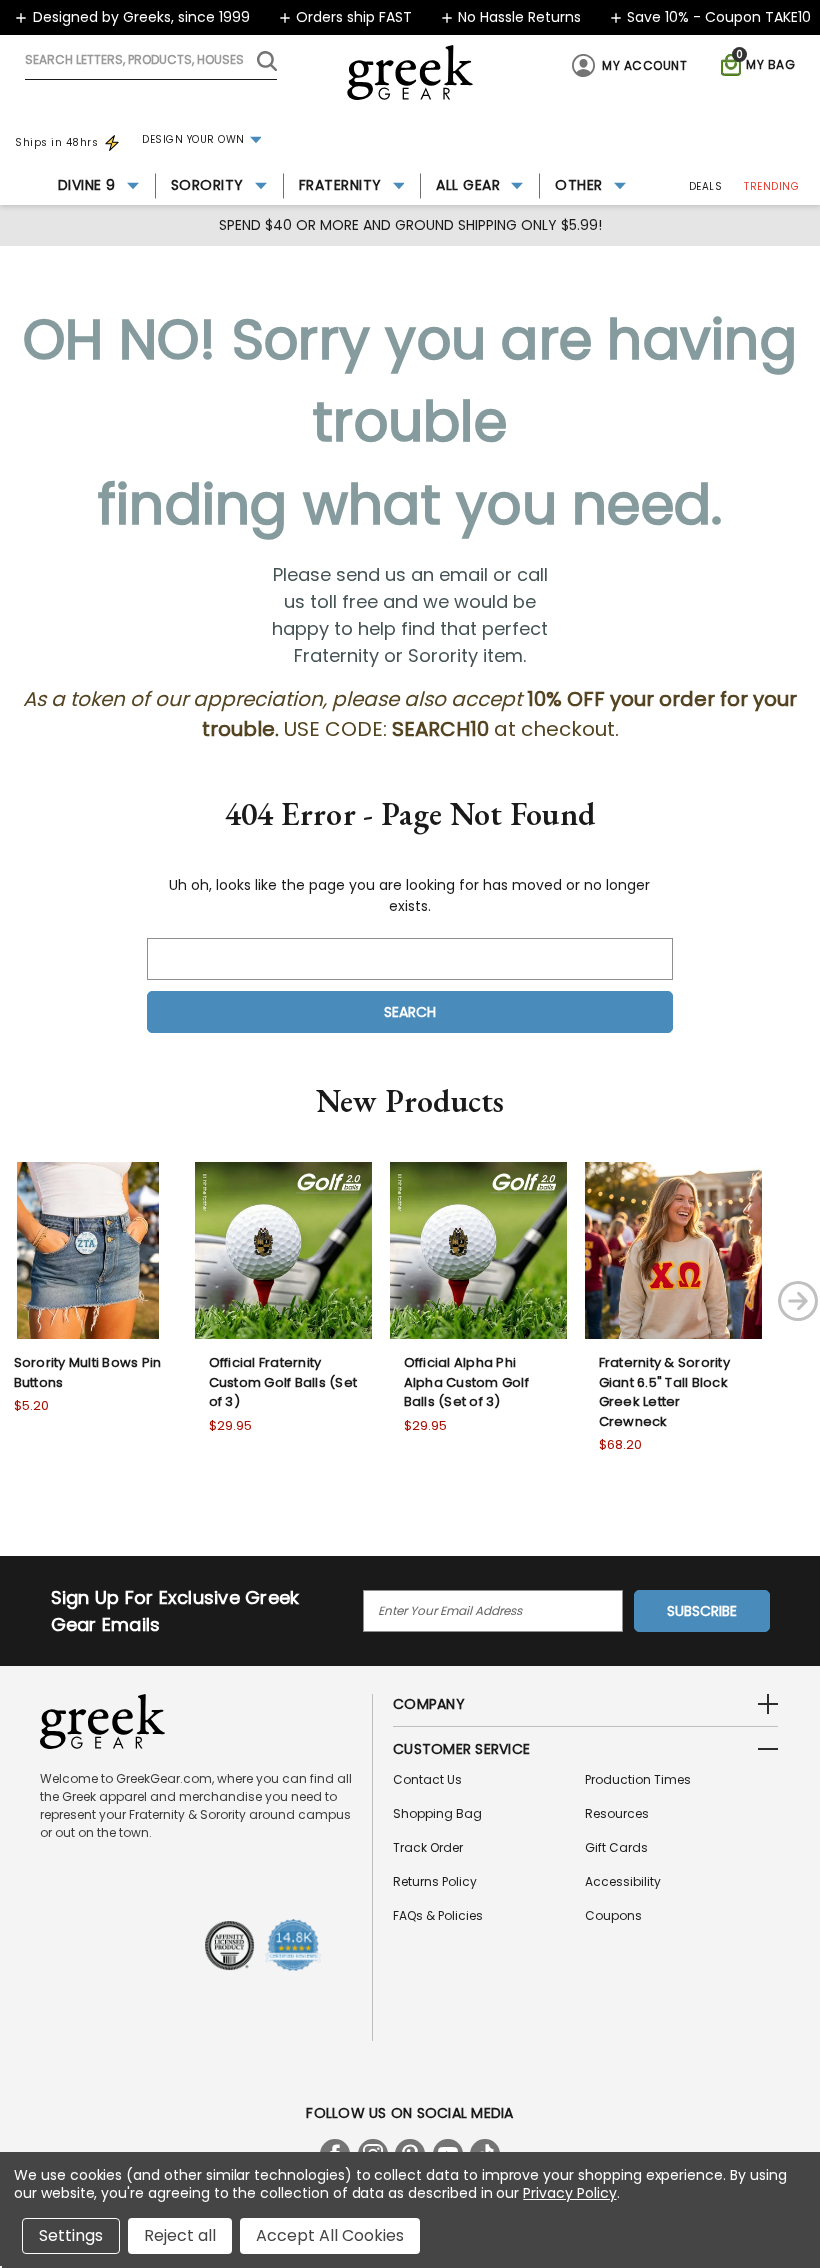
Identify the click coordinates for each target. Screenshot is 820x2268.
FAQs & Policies (438, 1915)
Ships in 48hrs (56, 142)
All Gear (468, 185)
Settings (71, 2235)
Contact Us (427, 1779)
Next (798, 1301)
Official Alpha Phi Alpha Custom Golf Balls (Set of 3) (466, 1382)
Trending (771, 186)
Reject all (180, 2235)
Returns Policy (435, 1881)
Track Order (428, 1847)
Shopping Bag (437, 1813)
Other (579, 185)
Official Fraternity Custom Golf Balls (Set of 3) (283, 1382)
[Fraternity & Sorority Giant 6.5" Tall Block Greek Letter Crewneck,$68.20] (673, 1250)
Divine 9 (87, 185)
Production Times (638, 1779)
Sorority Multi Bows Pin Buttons (88, 1372)
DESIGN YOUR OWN (193, 139)
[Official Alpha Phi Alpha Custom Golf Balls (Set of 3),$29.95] (478, 1250)
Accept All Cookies (330, 2235)
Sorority (207, 185)
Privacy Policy (569, 2193)
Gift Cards (616, 1847)
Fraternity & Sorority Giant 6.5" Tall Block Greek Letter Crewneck (664, 1392)
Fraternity (340, 185)
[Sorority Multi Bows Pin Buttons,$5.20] (88, 1250)
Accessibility (623, 1881)
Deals (706, 186)
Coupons (613, 1915)
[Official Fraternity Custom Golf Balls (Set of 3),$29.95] (283, 1250)
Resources (617, 1813)
